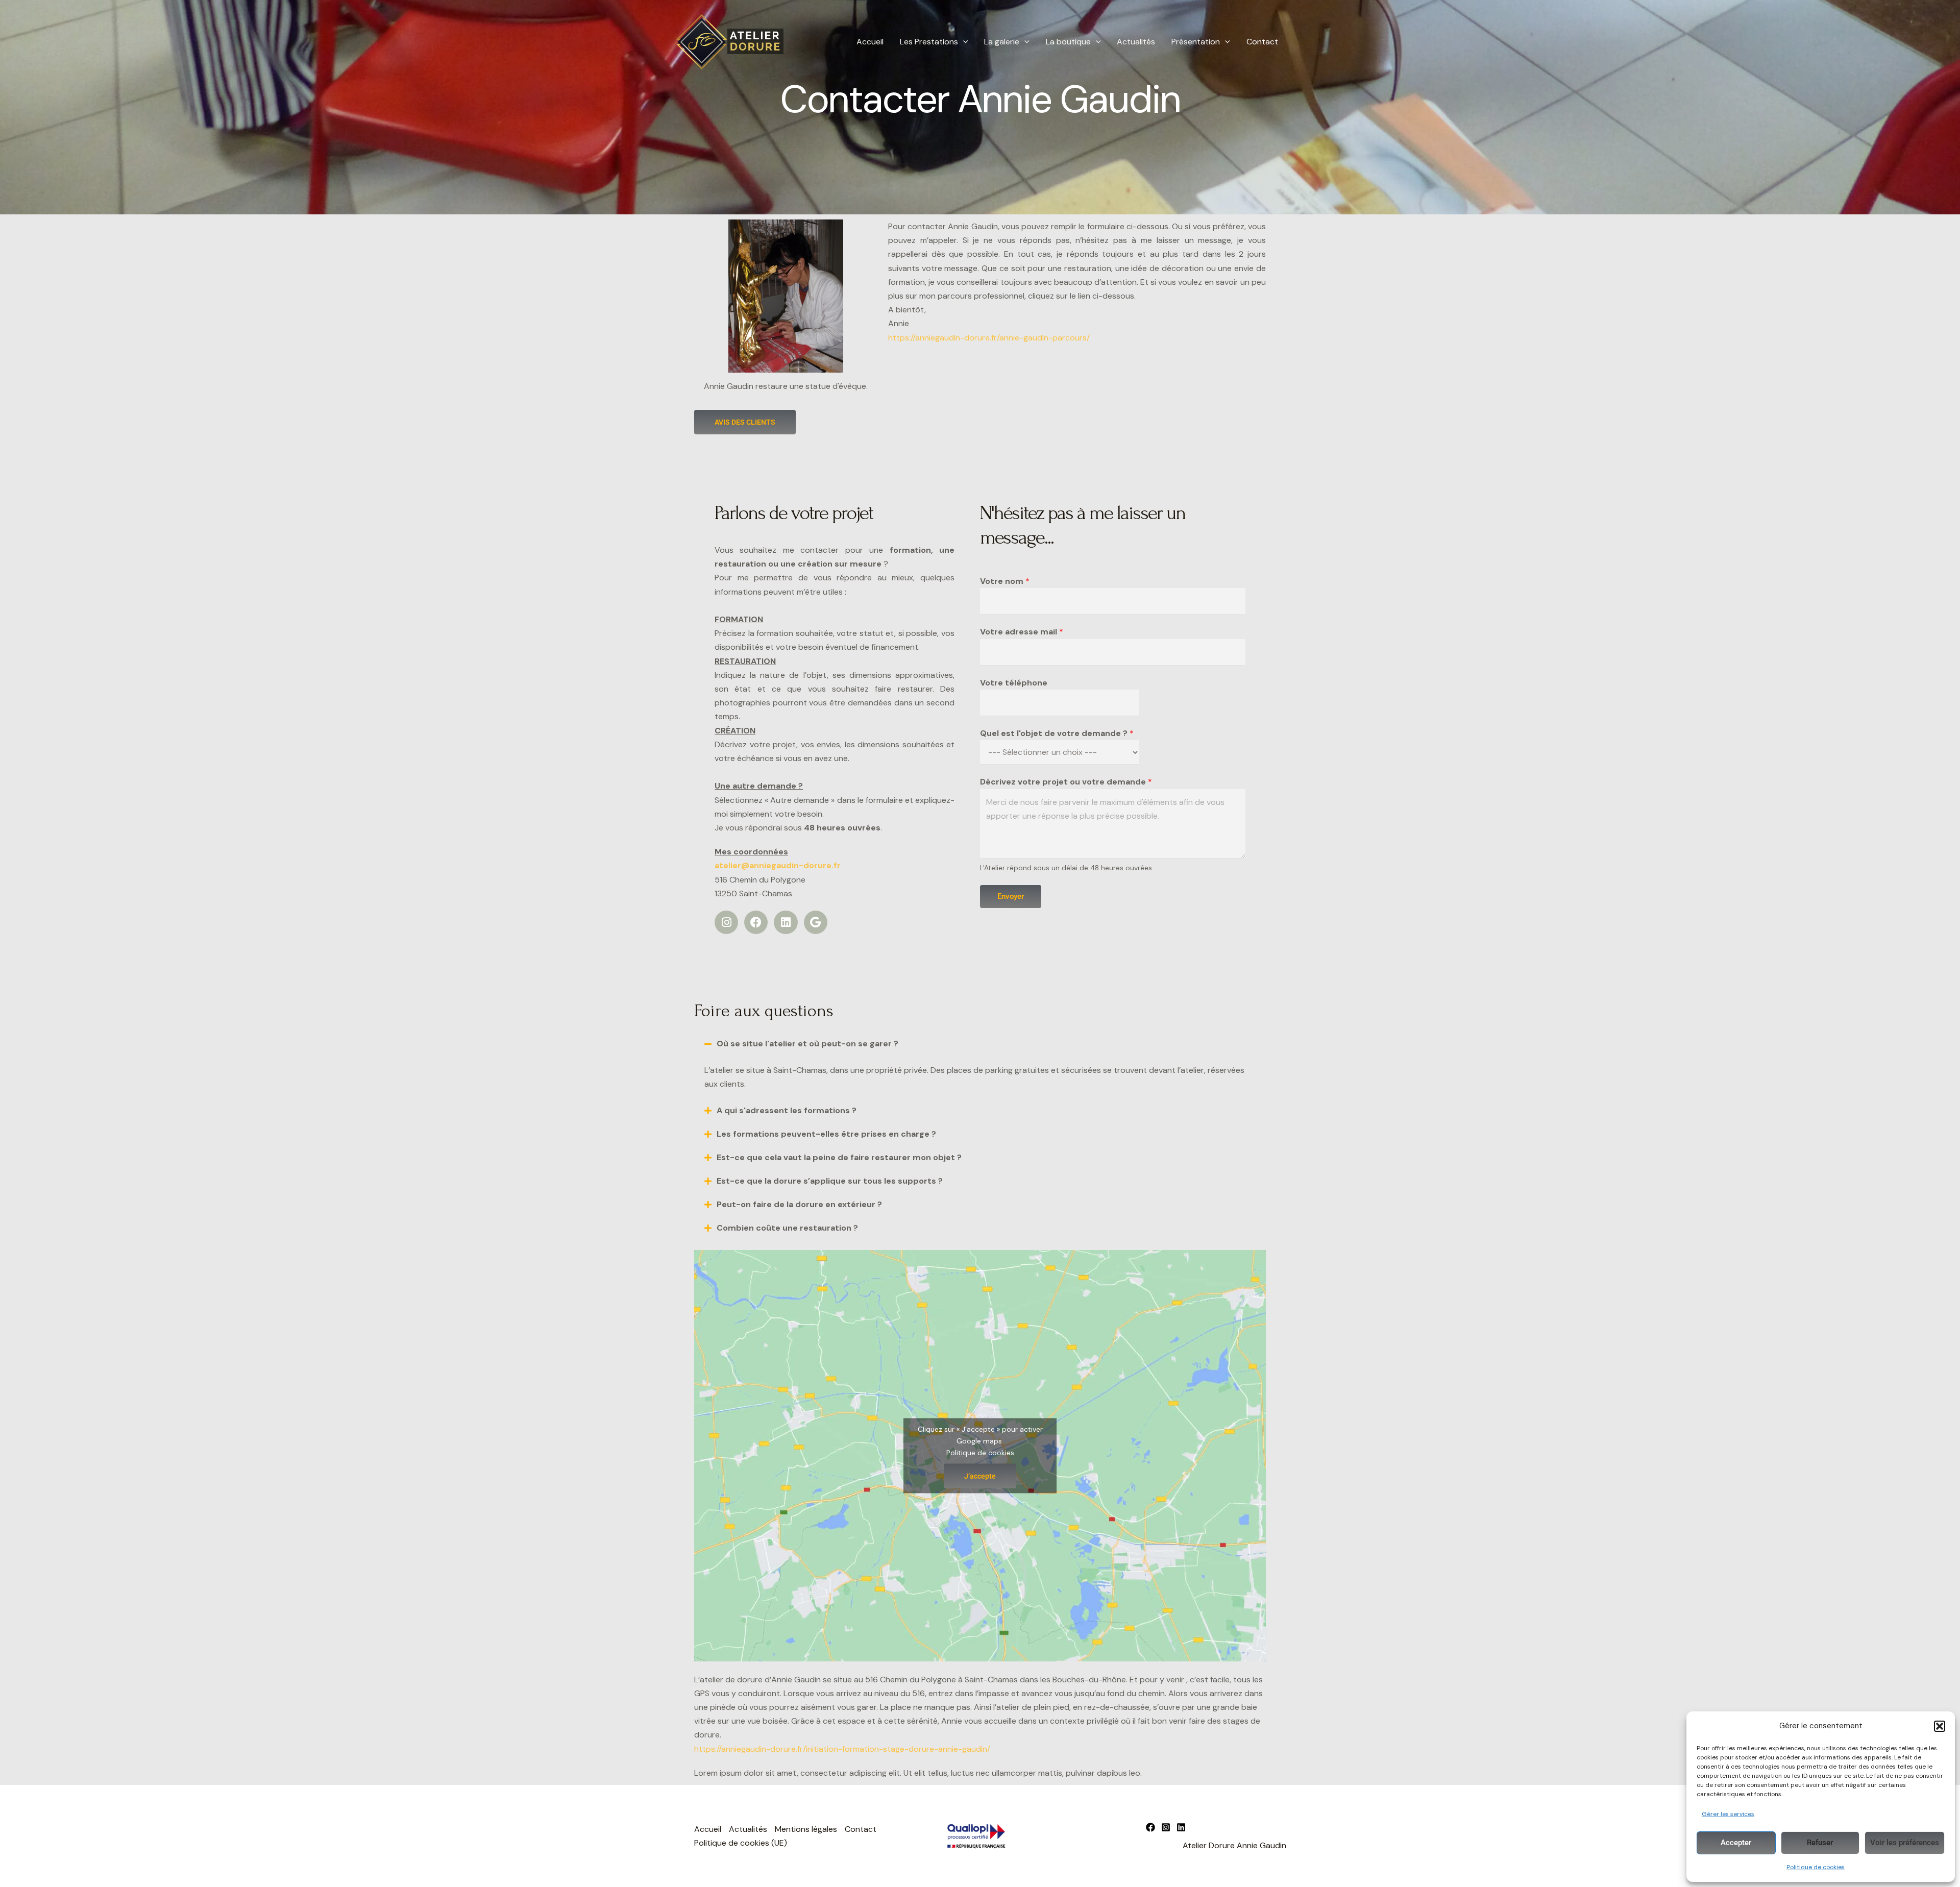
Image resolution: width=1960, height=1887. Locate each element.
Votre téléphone (1014, 683)
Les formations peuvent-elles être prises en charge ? (826, 1134)
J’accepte (980, 1476)
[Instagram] (1166, 1827)
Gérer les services (1728, 1814)
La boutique (1068, 42)
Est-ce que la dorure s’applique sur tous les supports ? (830, 1181)
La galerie (1002, 42)
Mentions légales (806, 1829)
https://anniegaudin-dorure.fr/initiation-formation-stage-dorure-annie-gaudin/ (842, 1749)
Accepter (1736, 1843)
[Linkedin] (1181, 1827)
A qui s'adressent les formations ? (787, 1110)
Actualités (1136, 42)
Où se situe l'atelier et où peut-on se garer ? (807, 1044)
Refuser (1820, 1843)
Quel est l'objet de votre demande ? (1057, 733)
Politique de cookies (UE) (741, 1843)
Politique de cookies (1816, 1867)
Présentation (1196, 42)
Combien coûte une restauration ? (787, 1228)
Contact (1262, 42)
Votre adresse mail (1022, 632)
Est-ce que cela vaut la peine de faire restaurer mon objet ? (839, 1157)
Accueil (870, 42)
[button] (1940, 1726)
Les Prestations (929, 42)
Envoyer (1011, 896)
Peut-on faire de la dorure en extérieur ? (799, 1204)
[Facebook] (1150, 1827)
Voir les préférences (1905, 1843)
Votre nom (1005, 581)
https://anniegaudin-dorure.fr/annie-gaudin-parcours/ (989, 338)
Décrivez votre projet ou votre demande (1066, 782)
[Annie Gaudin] (730, 41)
